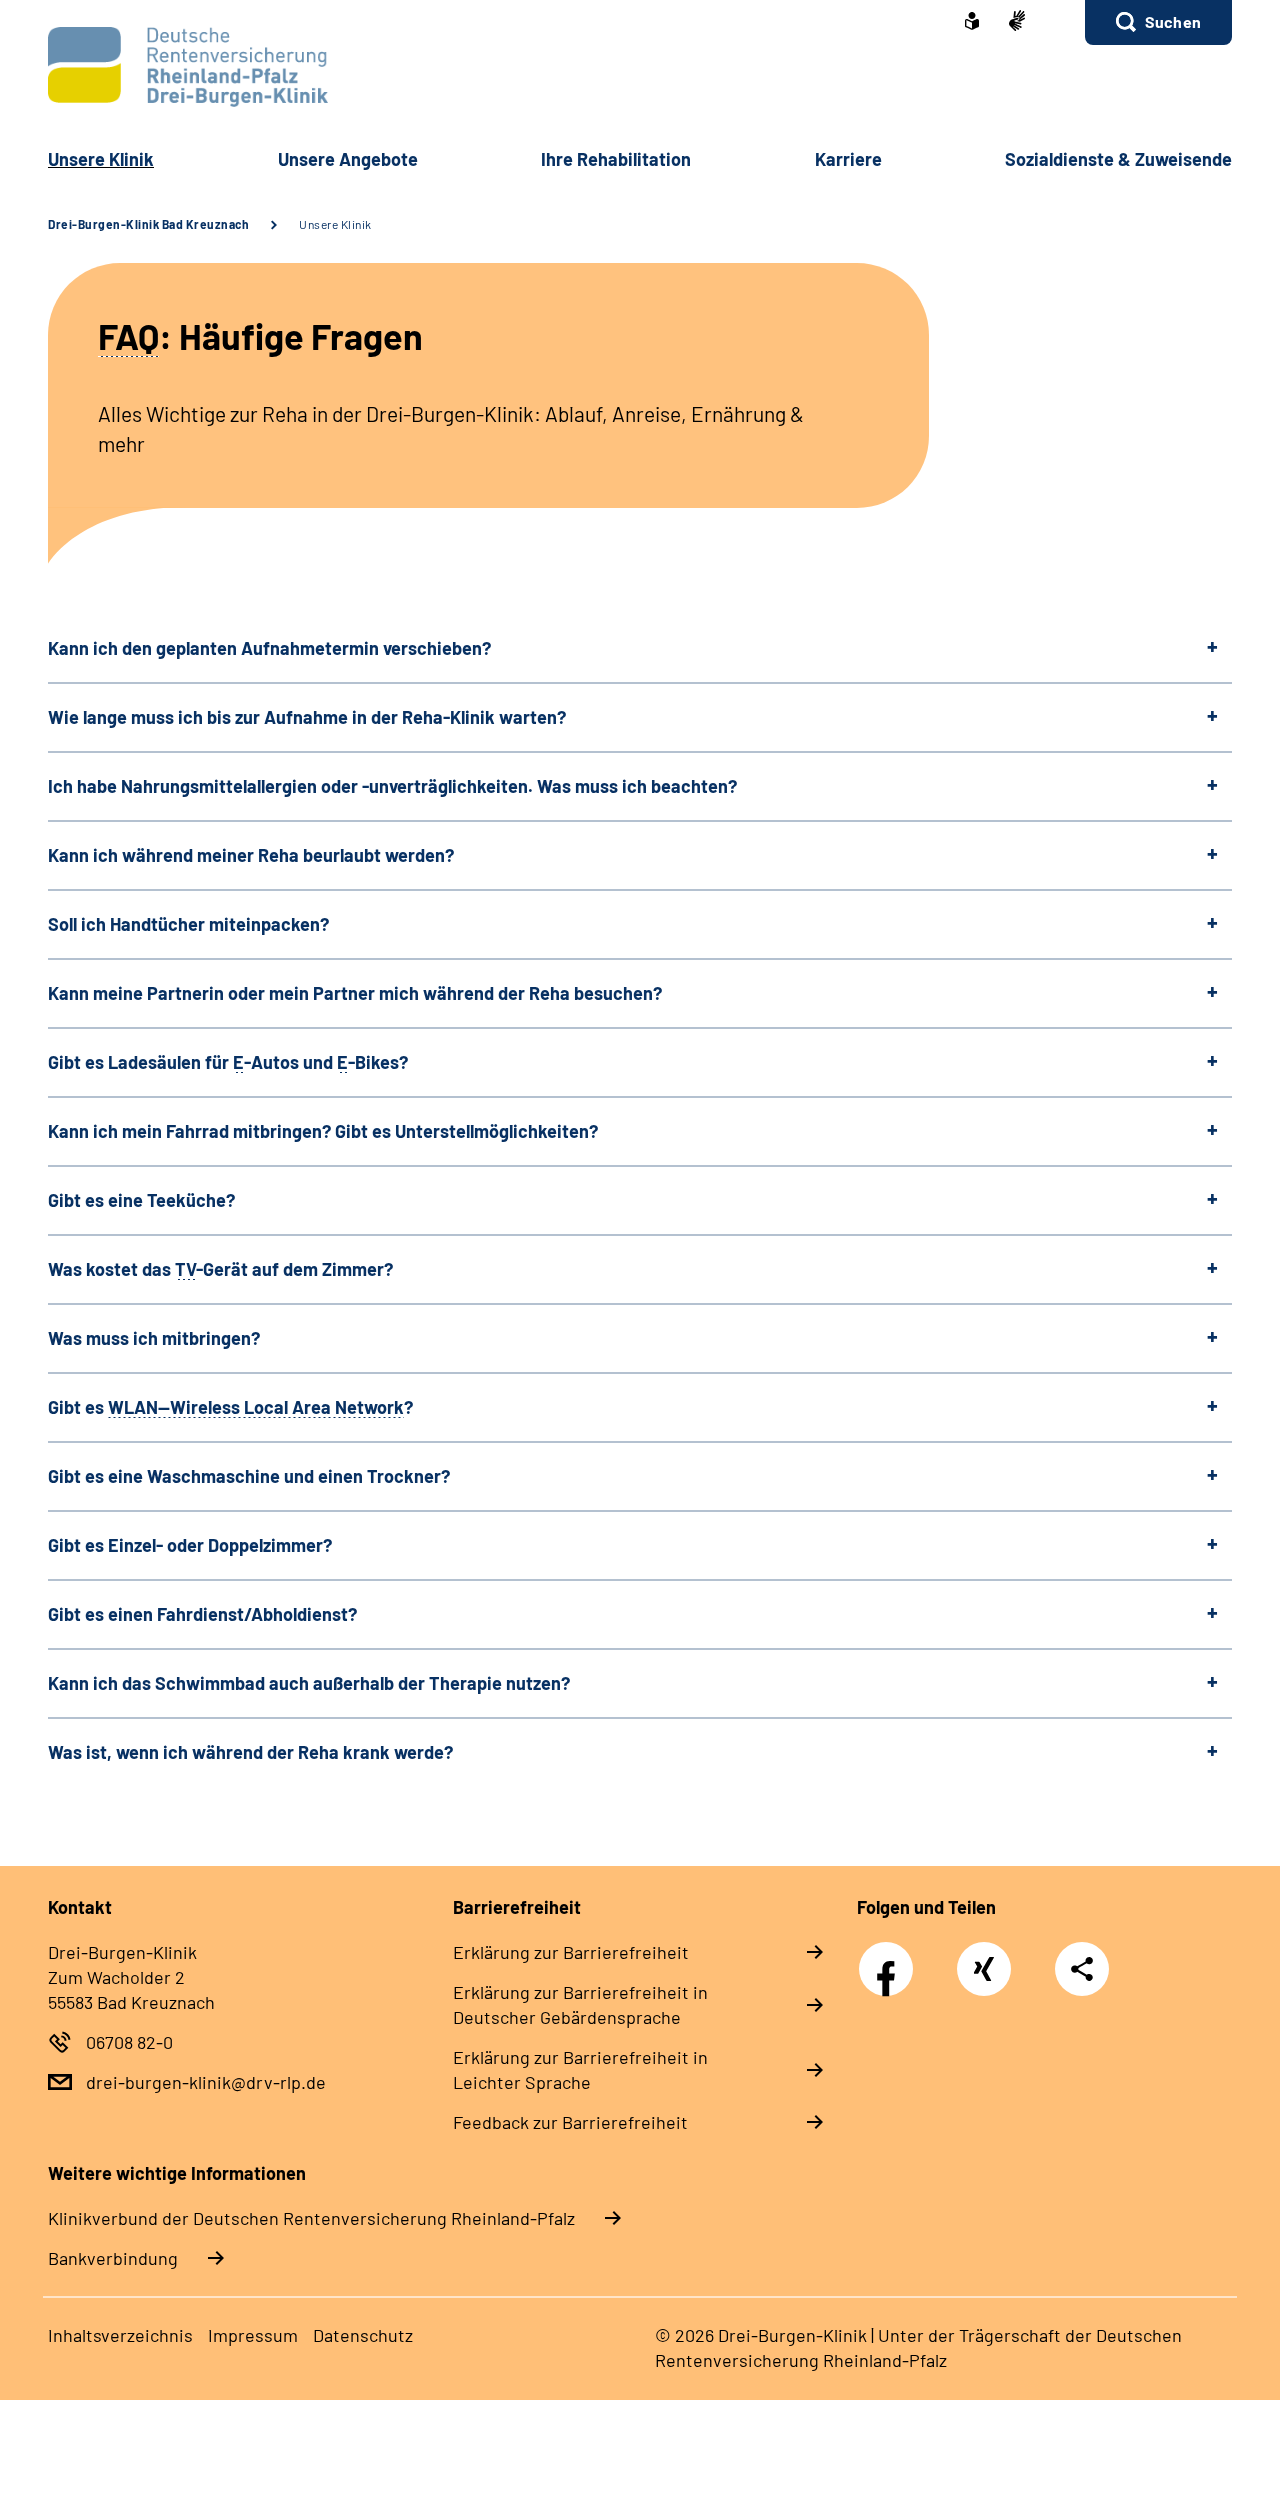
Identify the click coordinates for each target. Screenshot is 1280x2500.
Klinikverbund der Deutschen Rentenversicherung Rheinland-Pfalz (311, 2218)
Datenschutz (363, 2335)
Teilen (1082, 1969)
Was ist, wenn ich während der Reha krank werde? (250, 1752)
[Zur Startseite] (640, 67)
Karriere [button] (848, 159)
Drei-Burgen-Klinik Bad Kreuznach (148, 224)
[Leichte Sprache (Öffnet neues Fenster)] (972, 23)
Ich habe (392, 786)
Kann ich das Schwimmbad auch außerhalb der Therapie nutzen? (309, 1683)
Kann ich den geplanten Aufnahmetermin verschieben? (269, 648)
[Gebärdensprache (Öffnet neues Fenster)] (1017, 22)
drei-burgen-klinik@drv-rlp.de (206, 2082)
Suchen (1173, 21)
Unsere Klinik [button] (101, 159)
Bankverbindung (113, 2258)
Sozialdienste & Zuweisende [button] (1118, 159)
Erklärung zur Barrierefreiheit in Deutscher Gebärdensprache (580, 2004)
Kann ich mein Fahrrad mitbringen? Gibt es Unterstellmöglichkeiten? (323, 1131)
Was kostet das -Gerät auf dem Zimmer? (220, 1269)
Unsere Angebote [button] (348, 159)
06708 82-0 (129, 2042)
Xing (984, 1958)
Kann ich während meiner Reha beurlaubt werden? (251, 855)
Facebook (891, 1958)
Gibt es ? (230, 1407)
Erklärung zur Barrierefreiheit (571, 1952)
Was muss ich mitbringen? (154, 1338)
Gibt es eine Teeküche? (141, 1200)
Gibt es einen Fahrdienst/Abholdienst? (202, 1614)
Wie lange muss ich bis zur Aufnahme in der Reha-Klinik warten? (307, 717)
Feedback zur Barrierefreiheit (570, 2122)
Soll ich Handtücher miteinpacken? (188, 924)
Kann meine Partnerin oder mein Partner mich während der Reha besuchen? (355, 993)
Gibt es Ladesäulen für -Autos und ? (228, 1062)
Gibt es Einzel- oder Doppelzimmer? (190, 1545)
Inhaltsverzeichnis (120, 2335)
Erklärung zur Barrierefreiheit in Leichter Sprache (580, 2069)
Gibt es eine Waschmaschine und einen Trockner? (249, 1476)
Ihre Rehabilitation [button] (616, 159)
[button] (1158, 22)
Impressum (253, 2335)
